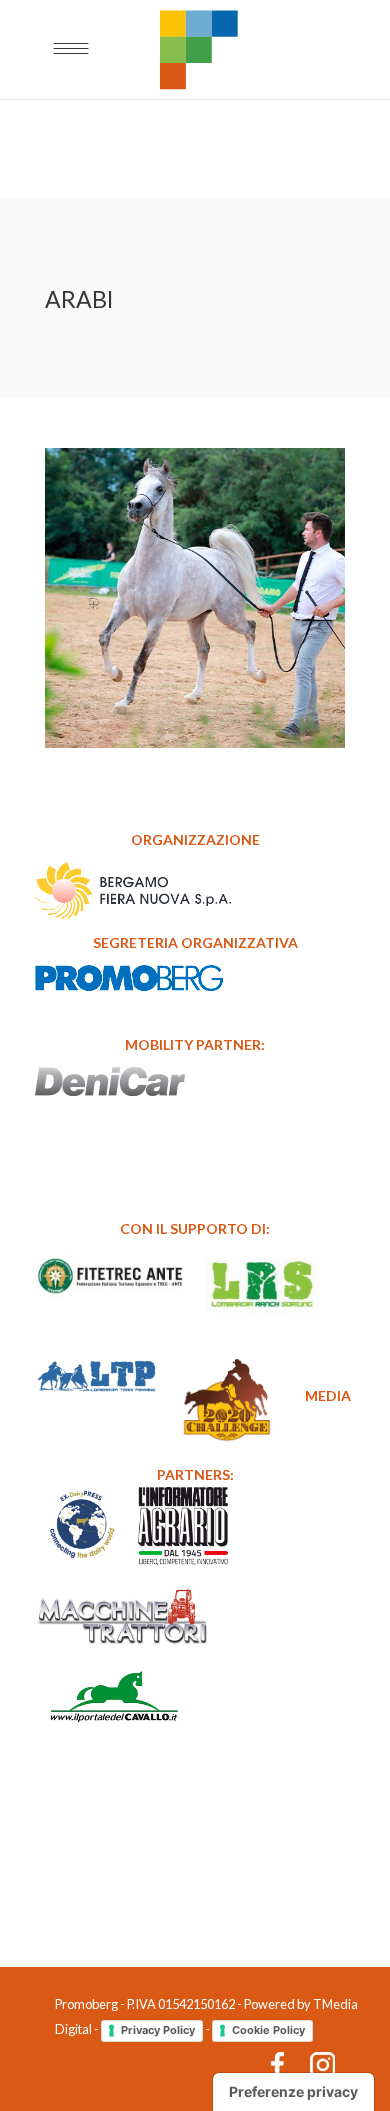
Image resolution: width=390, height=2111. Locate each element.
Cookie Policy (268, 2030)
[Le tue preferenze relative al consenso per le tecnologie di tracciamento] (293, 2092)
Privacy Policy (158, 2030)
